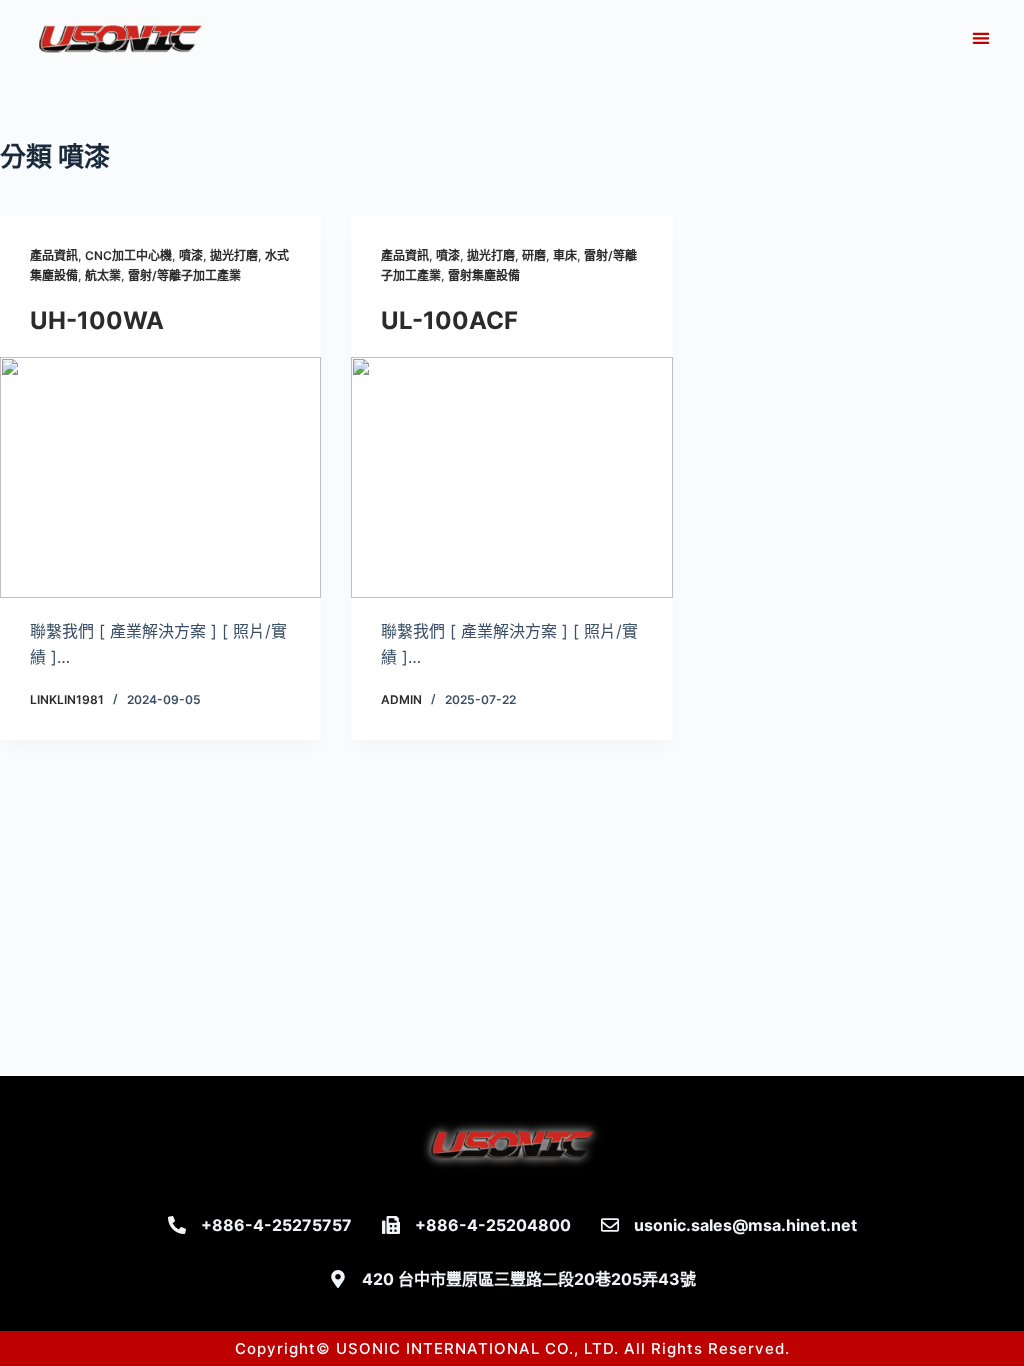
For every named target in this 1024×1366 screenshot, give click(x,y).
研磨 (534, 255)
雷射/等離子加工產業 (184, 275)
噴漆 (191, 255)
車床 (565, 255)
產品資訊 (54, 255)
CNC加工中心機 (128, 255)
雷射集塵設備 (484, 275)
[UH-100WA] (160, 477)
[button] (980, 38)
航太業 (103, 275)
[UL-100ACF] (511, 477)
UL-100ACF (449, 320)
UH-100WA (97, 320)
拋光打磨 (234, 255)
